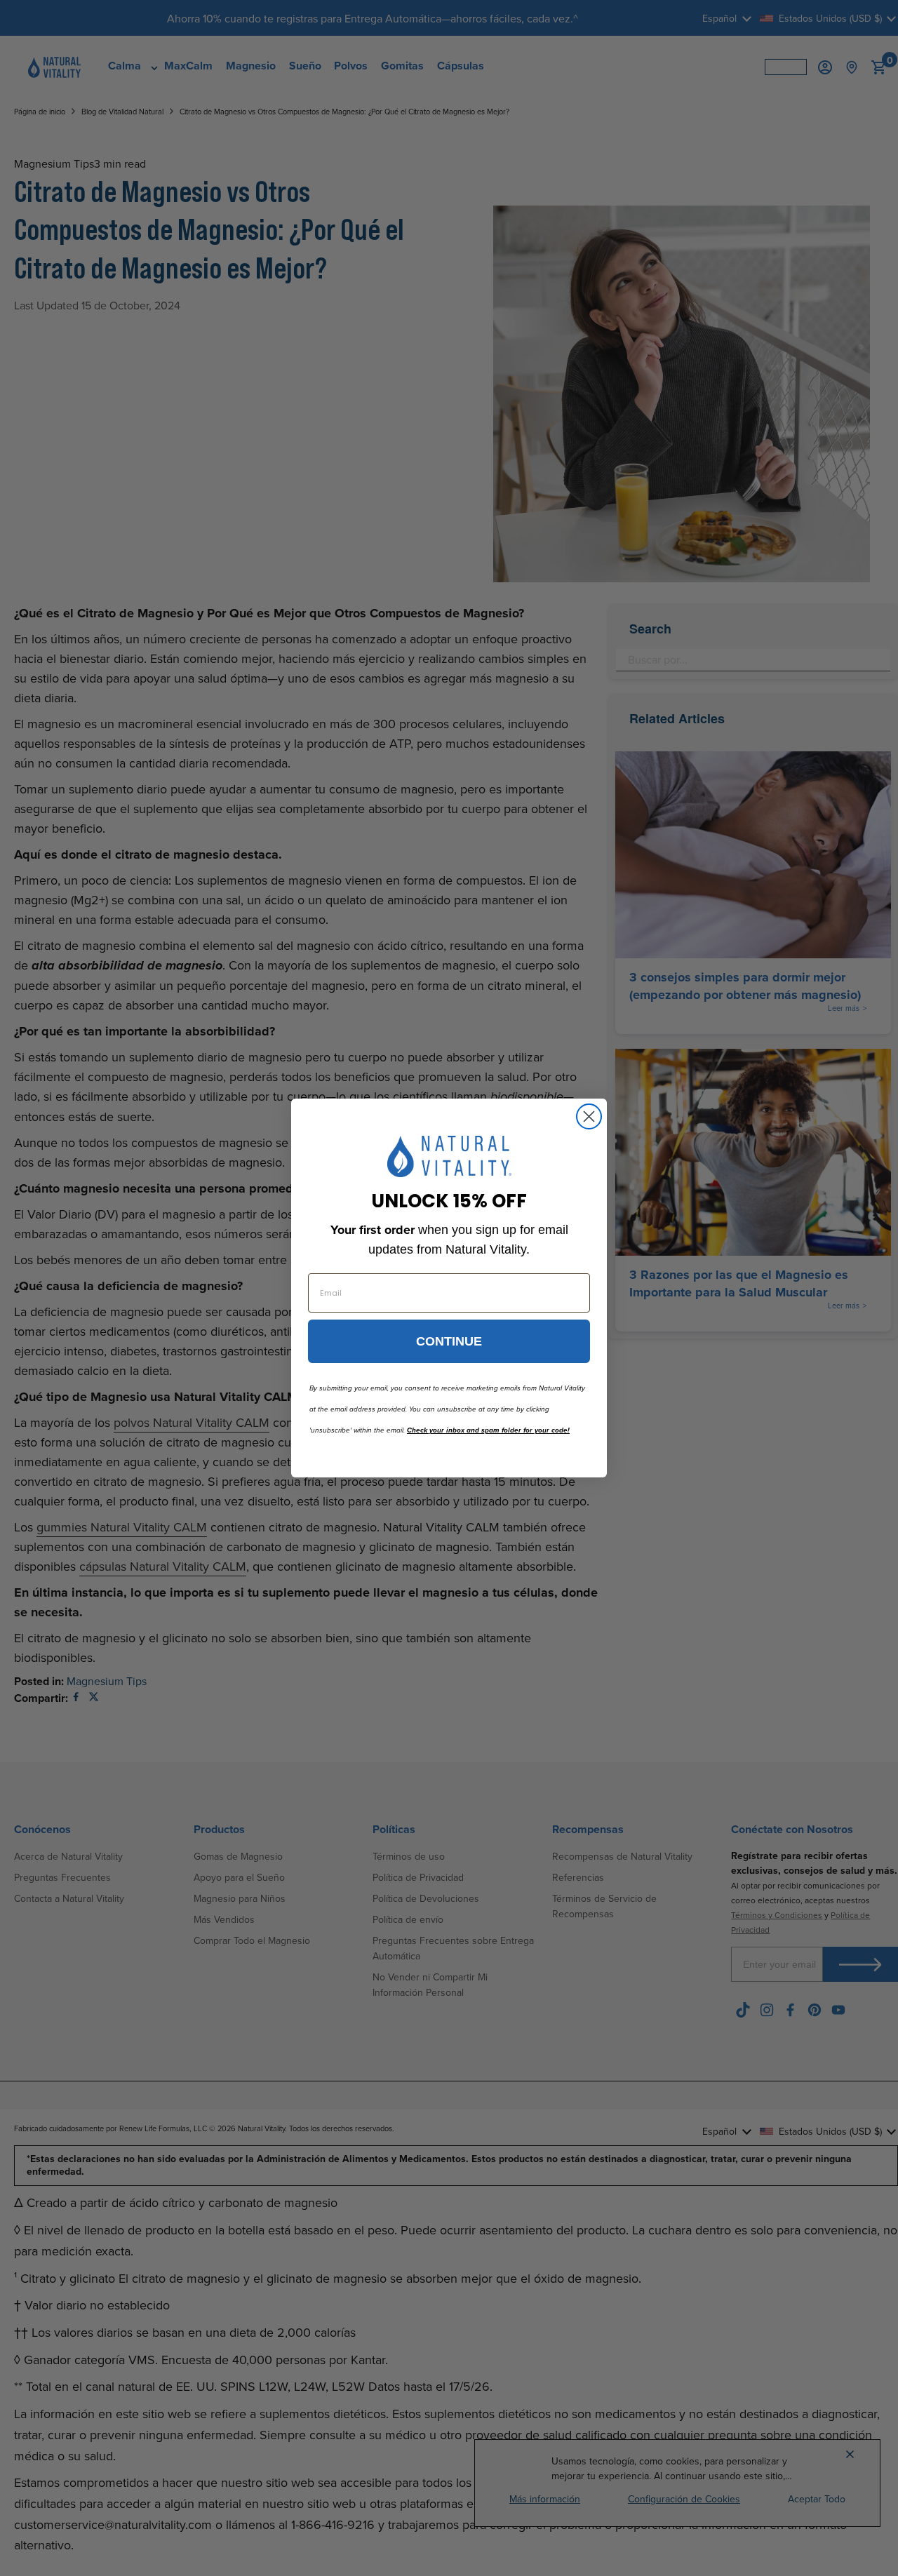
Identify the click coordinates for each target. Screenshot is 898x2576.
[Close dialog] (589, 1116)
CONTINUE (449, 1341)
